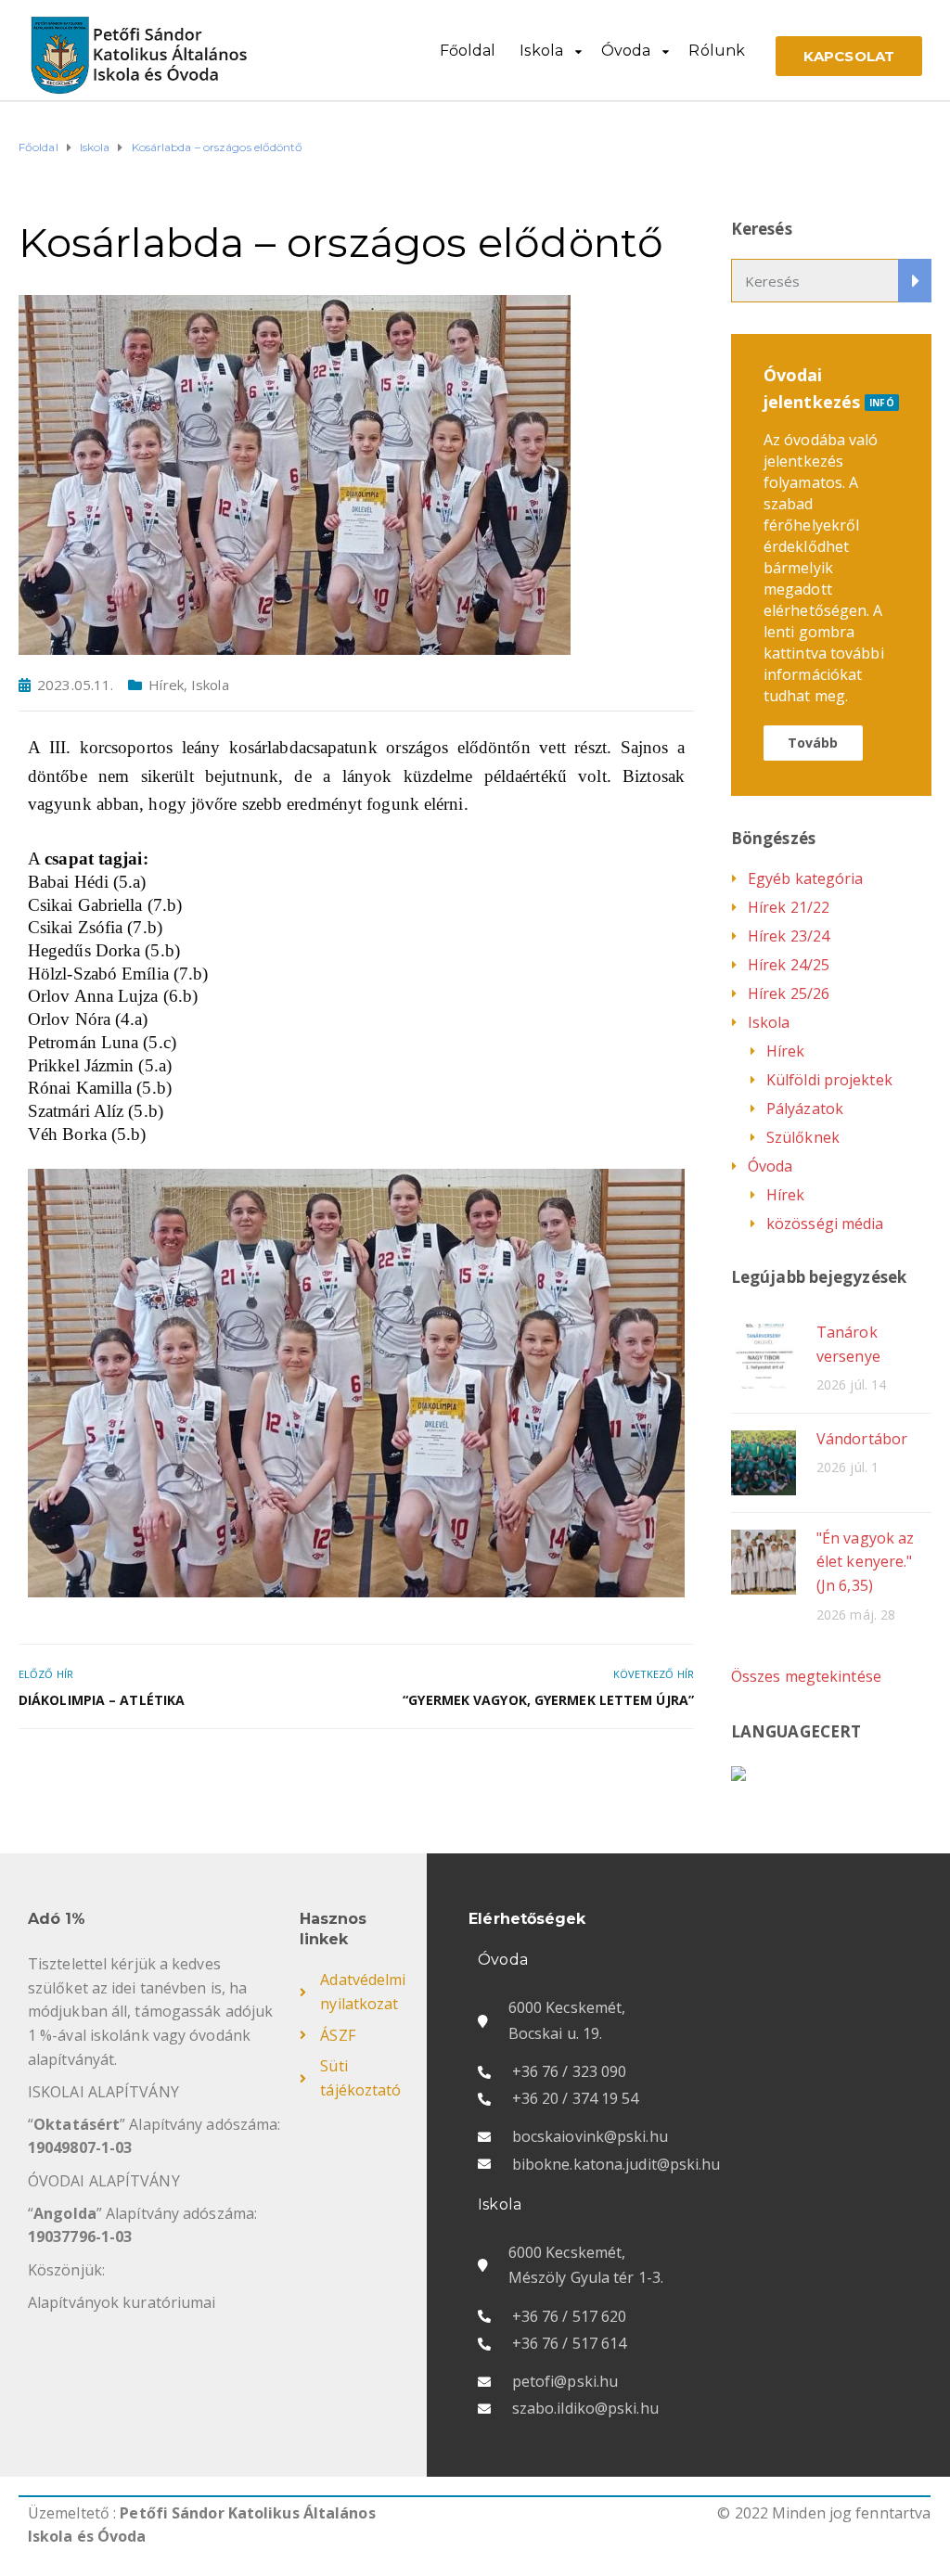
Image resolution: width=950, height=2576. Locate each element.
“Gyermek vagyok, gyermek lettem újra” (548, 1700)
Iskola (541, 51)
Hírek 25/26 (789, 993)
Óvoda (626, 51)
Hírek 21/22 (789, 907)
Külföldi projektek (829, 1080)
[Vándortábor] (764, 1461)
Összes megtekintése (806, 1676)
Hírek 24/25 (789, 965)
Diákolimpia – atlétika (102, 1700)
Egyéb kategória (806, 878)
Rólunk (717, 51)
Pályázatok (805, 1109)
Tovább (813, 743)
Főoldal (468, 51)
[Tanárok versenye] (764, 1355)
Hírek (166, 685)
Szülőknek (803, 1137)
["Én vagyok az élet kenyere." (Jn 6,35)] (764, 1561)
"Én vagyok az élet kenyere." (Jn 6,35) (865, 1562)
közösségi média (825, 1224)
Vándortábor (862, 1439)
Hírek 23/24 (789, 936)
